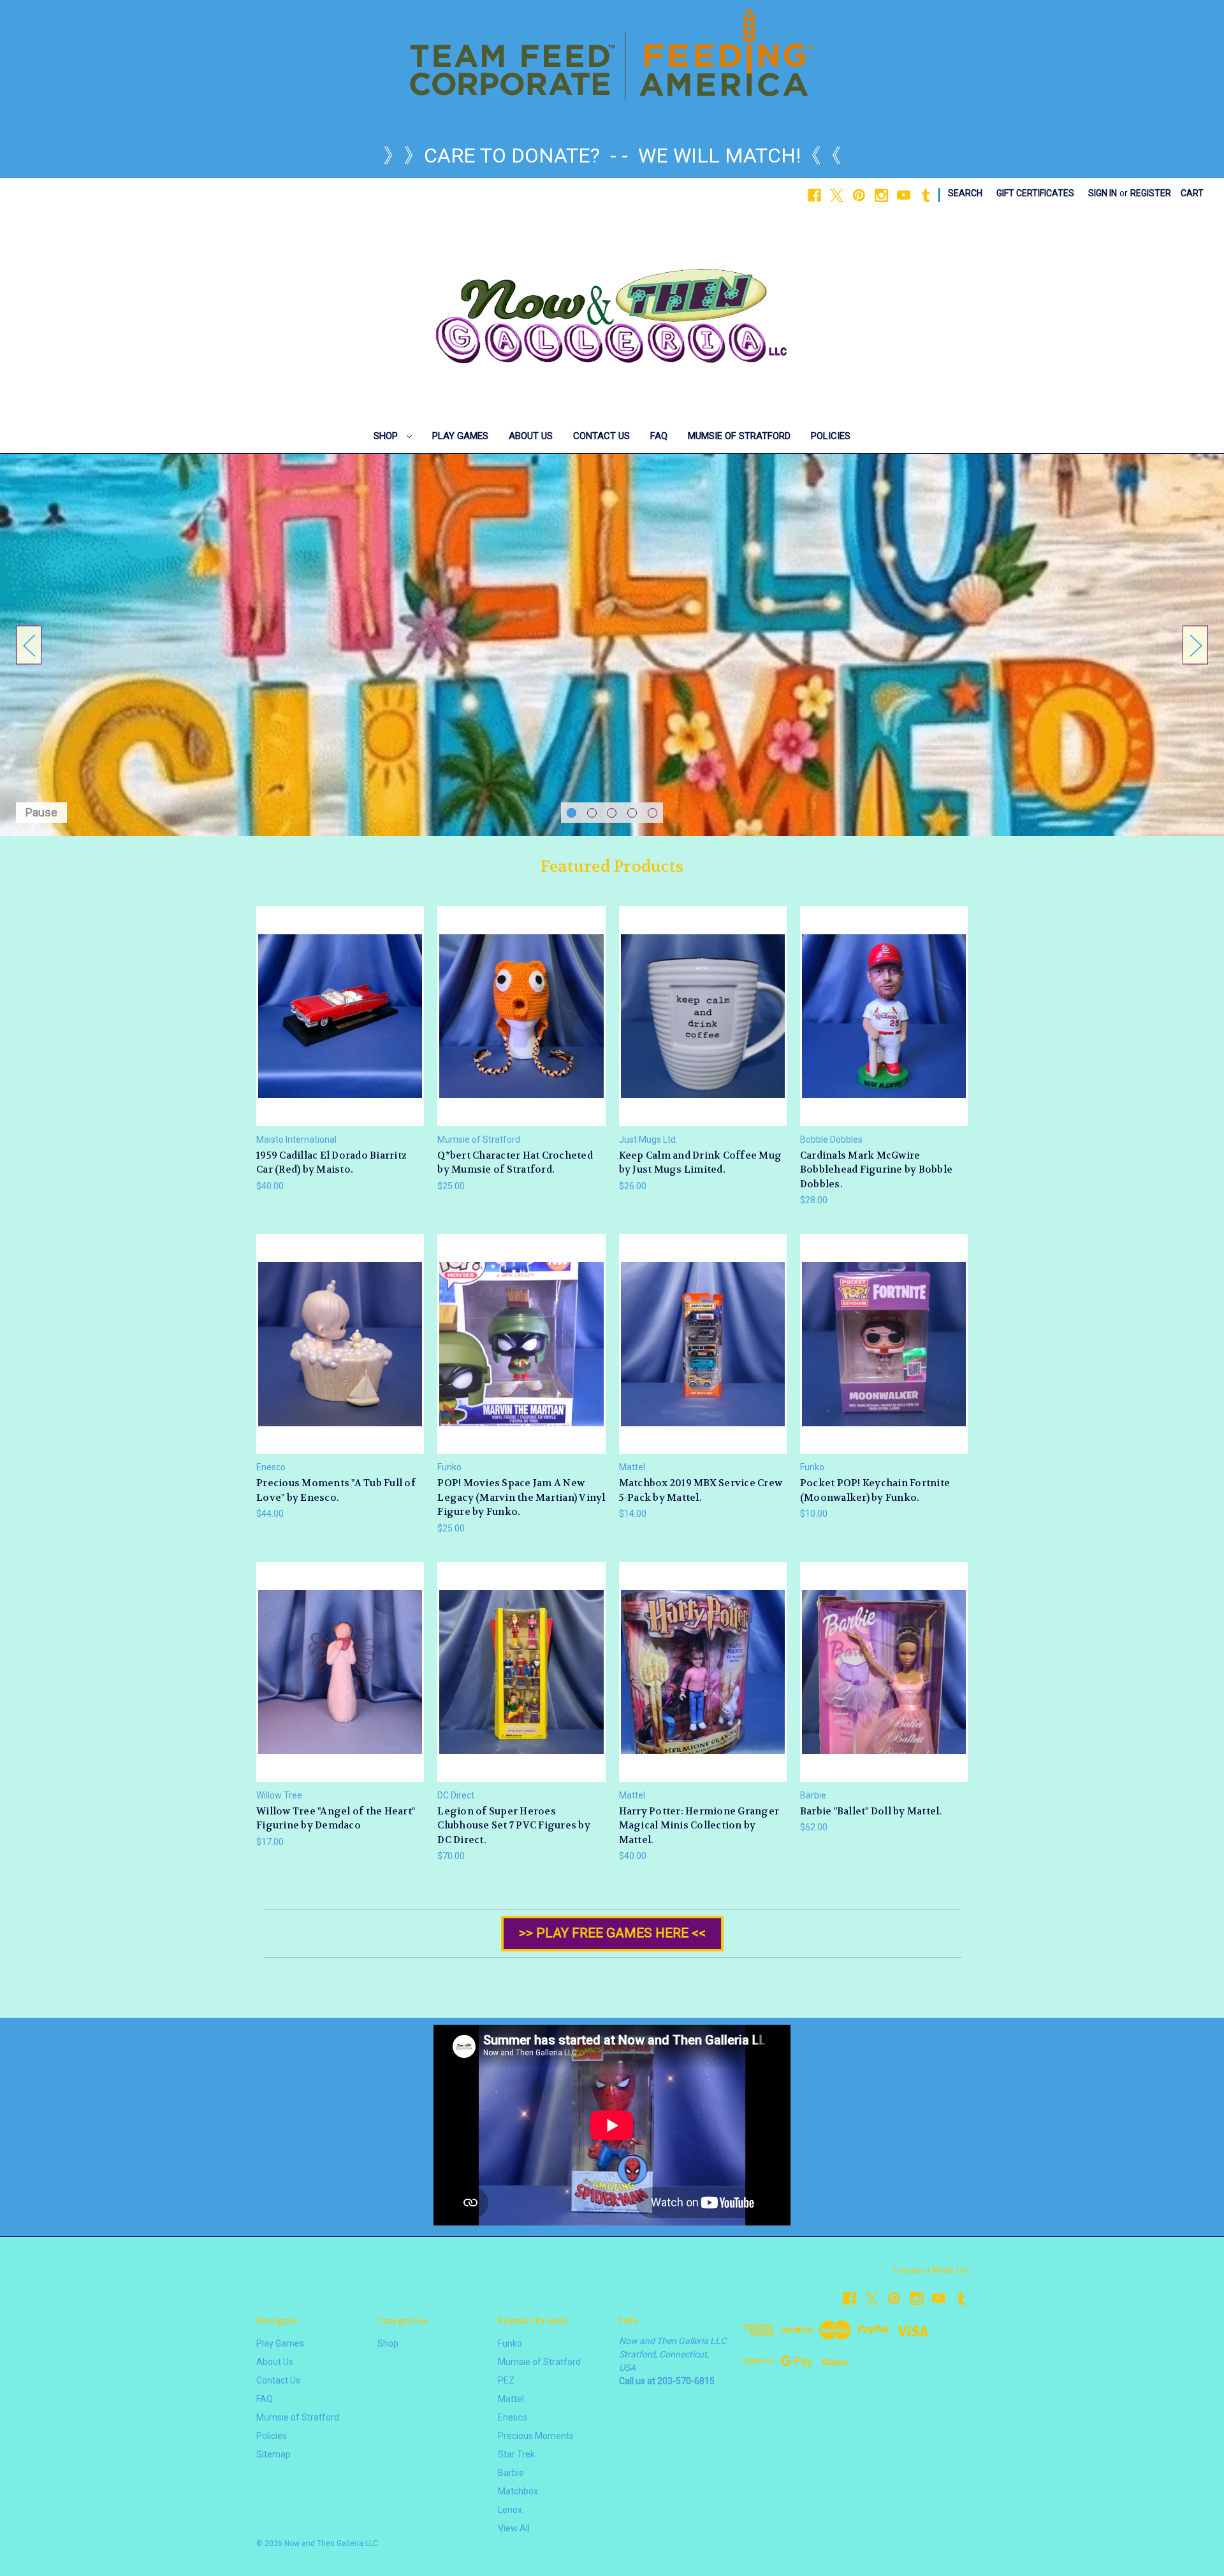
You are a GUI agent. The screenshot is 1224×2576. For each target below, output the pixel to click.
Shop (387, 436)
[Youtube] (904, 195)
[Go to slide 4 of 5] (632, 813)
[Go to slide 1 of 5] (572, 813)
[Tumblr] (926, 195)
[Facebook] (814, 195)
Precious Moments (536, 2436)
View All (514, 2528)
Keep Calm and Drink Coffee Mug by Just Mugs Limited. (701, 1163)
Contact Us (601, 436)
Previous (29, 645)
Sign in (1103, 193)
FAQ (659, 436)
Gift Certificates (1035, 193)
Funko (510, 2343)
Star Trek (516, 2454)
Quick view (340, 1005)
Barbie (511, 2473)
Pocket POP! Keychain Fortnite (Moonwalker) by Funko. (875, 1490)
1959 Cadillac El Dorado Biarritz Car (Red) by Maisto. (331, 1163)
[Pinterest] (859, 195)
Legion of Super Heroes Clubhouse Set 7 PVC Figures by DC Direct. (514, 1826)
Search (965, 193)
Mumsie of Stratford (739, 436)
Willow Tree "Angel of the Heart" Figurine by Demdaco (336, 1819)
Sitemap (273, 2454)
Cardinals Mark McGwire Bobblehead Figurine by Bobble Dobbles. (876, 1170)
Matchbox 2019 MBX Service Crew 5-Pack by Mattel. (701, 1490)
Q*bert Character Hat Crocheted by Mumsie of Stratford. (515, 1163)
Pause (41, 812)
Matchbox (518, 2491)
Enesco (513, 2417)
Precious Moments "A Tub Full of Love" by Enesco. (336, 1490)
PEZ (506, 2380)
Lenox (510, 2510)
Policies (831, 436)
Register (1151, 193)
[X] (837, 195)
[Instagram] (881, 195)
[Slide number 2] (612, 645)
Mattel (511, 2399)
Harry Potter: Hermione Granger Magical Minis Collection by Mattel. (699, 1826)
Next (1195, 645)
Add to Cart (340, 1027)
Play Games (460, 436)
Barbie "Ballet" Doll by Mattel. (871, 1811)
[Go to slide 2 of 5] (592, 813)
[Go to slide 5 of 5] (652, 813)
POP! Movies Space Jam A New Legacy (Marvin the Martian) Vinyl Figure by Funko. (521, 1497)
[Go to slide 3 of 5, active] (612, 813)
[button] (612, 1934)
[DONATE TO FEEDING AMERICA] (612, 54)
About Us (531, 436)
